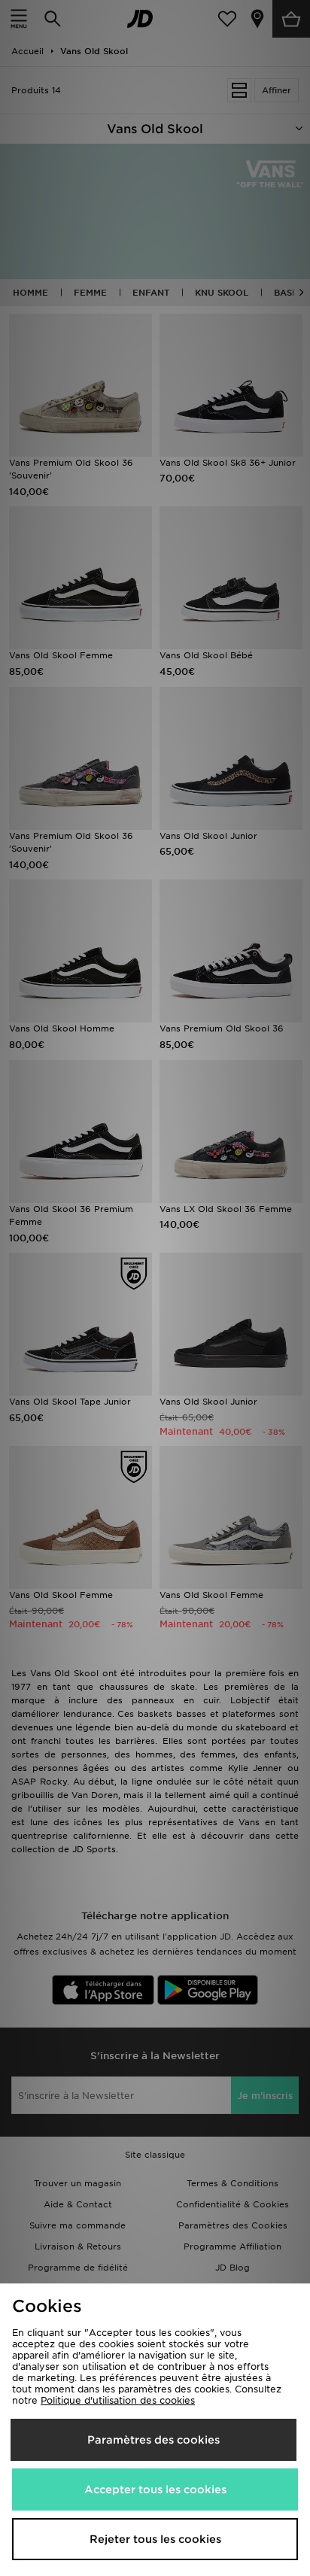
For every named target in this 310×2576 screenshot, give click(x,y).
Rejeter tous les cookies (155, 2539)
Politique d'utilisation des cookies (118, 2400)
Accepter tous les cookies (155, 2489)
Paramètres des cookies (153, 2440)
